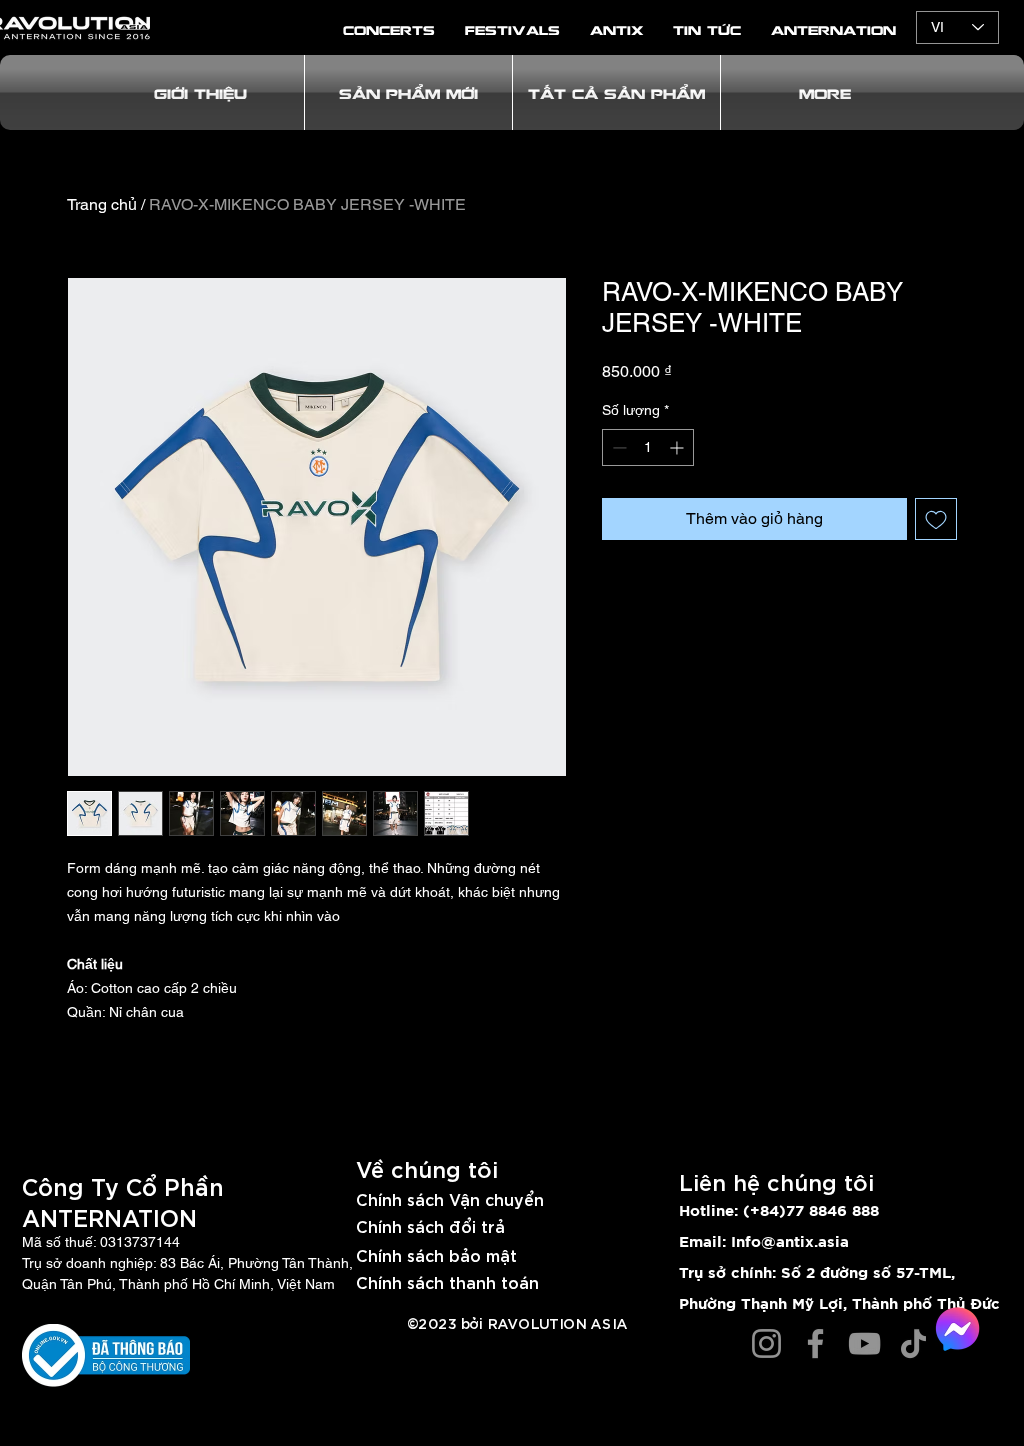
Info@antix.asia (790, 1242)
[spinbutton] (648, 447)
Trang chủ (102, 204)
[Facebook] (815, 1343)
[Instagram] (766, 1343)
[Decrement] (617, 447)
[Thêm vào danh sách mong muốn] (936, 519)
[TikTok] (913, 1343)
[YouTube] (864, 1343)
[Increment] (678, 447)
